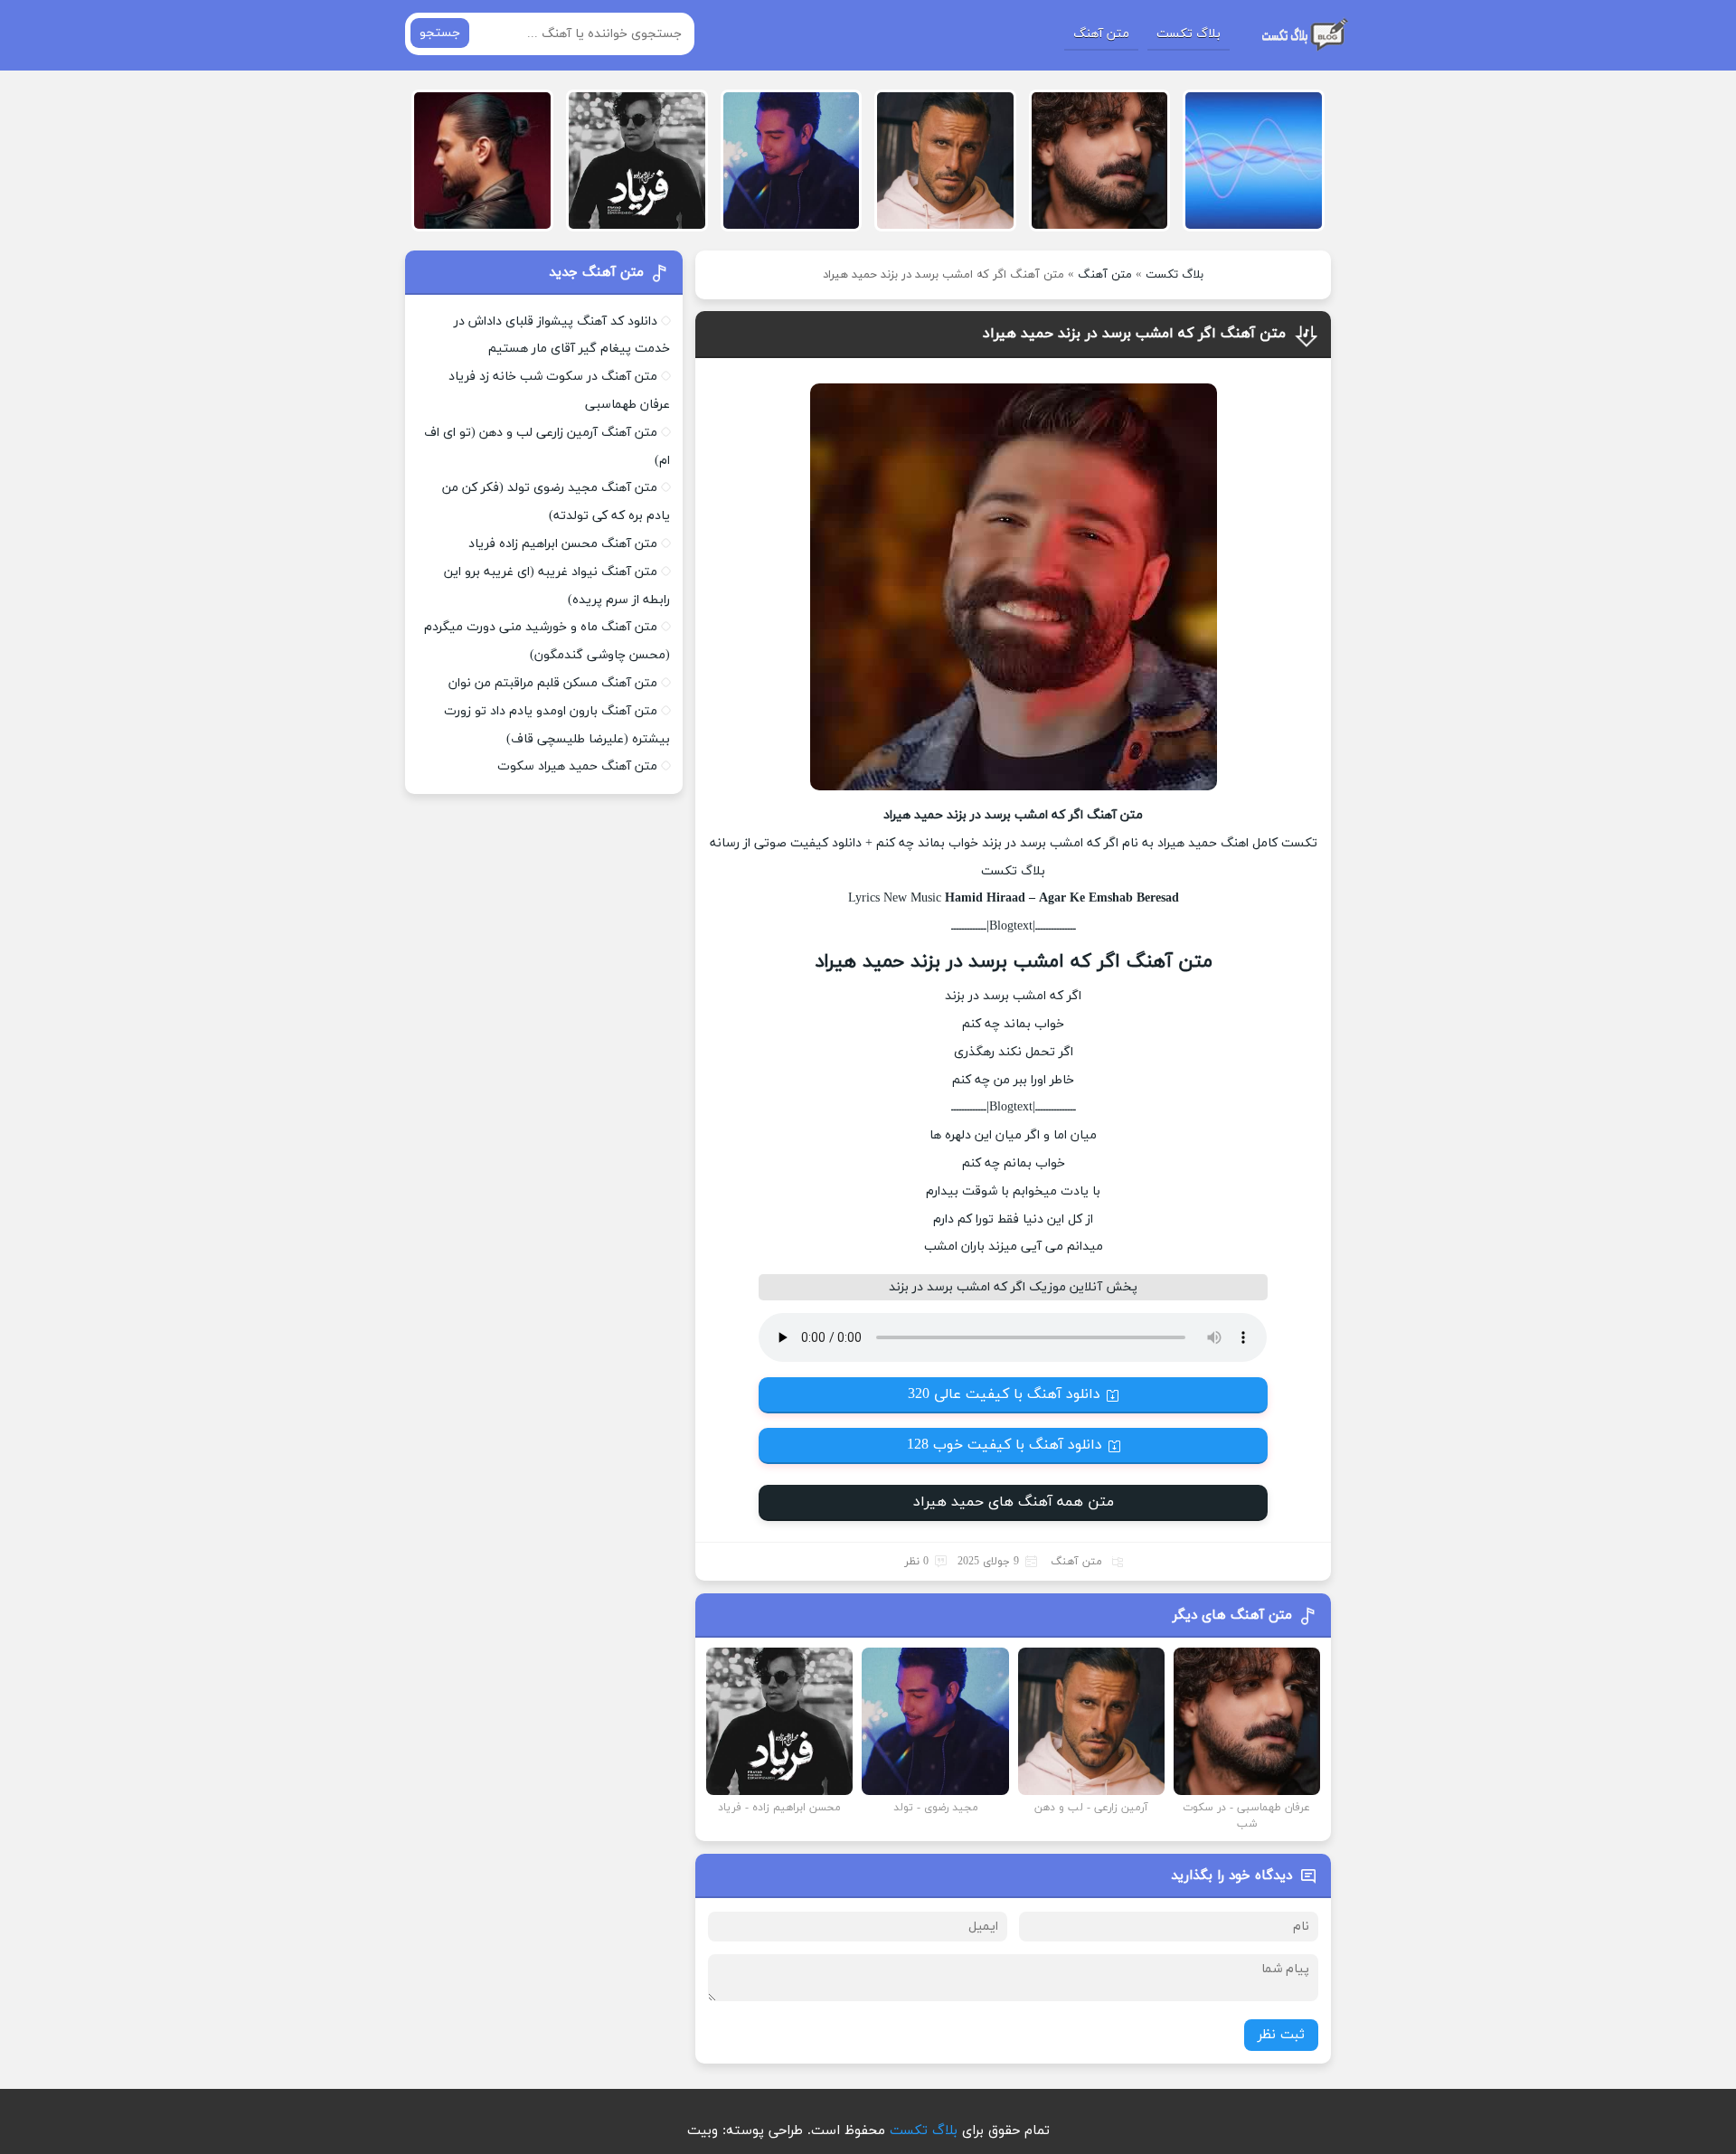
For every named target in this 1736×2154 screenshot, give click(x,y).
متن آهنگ (1101, 34)
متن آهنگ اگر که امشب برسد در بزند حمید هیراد (1134, 334)
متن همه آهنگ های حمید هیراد (1014, 1502)
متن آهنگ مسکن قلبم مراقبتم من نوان (553, 683)
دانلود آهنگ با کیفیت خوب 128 (1005, 1445)
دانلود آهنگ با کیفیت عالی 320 (1004, 1394)
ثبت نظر (1281, 2035)
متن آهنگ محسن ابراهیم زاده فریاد (563, 544)
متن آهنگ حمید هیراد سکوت (577, 766)
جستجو (440, 33)
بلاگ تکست (1189, 34)
